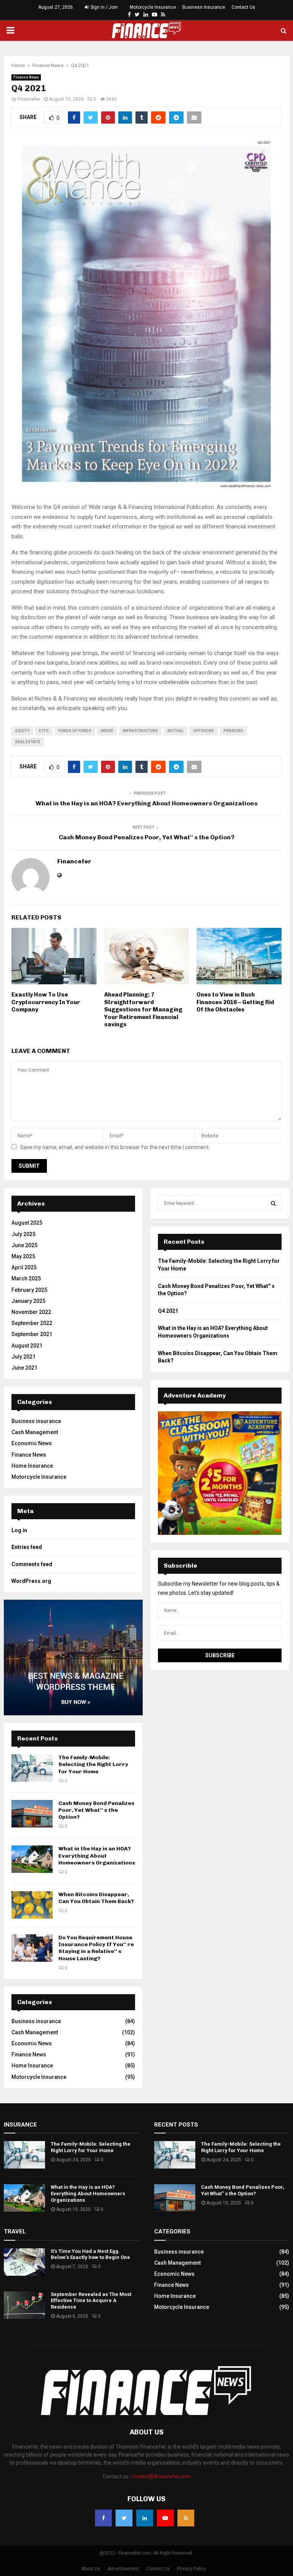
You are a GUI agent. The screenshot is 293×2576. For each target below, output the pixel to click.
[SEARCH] (273, 1203)
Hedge (107, 731)
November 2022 (31, 1312)
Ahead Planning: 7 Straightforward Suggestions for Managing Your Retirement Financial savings (143, 1009)
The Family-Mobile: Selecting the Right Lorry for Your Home (93, 1764)
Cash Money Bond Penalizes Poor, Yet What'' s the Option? (147, 837)
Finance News (26, 77)
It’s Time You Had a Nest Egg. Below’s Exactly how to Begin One (90, 2254)
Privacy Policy (192, 2569)
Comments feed (32, 1564)
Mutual (175, 731)
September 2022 (32, 1323)
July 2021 (23, 1357)
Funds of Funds (75, 731)
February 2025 (29, 1290)
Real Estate (28, 742)
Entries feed (27, 1547)
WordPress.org (31, 1581)
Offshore (204, 731)
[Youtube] (155, 15)
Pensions (233, 731)
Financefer (29, 99)
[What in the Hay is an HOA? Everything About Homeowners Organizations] (32, 1859)
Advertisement (123, 2569)
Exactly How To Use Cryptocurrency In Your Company (46, 1002)
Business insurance (204, 7)
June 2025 (24, 1245)
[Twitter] (137, 15)
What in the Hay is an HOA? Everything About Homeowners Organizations (146, 803)
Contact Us (243, 7)
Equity (22, 731)
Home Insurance (32, 1466)
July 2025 (23, 1234)
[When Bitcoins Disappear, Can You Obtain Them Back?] (32, 1905)
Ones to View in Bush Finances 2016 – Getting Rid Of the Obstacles (235, 1002)
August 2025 (27, 1223)
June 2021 (24, 1368)
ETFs (44, 731)
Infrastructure (140, 731)
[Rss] (163, 15)
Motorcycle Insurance (153, 7)
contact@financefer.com (161, 2476)
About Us (91, 2569)
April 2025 (24, 1267)
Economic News (32, 1443)
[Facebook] (129, 15)
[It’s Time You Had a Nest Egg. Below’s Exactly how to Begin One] (24, 2262)
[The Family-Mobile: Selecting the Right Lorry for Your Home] (32, 1768)
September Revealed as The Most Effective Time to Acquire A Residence (91, 2301)
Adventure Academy (195, 1395)
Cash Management (35, 1432)
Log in (19, 1530)
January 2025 (28, 1301)
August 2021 (27, 1346)
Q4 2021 (169, 1311)
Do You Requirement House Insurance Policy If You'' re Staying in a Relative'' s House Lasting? (96, 1948)
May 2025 (23, 1256)
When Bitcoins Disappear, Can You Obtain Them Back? (96, 1898)
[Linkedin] (146, 15)
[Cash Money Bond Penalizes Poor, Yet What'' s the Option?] (32, 1814)
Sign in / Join (104, 7)
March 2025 (26, 1278)
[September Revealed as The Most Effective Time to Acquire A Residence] (24, 2305)
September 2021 (32, 1334)
